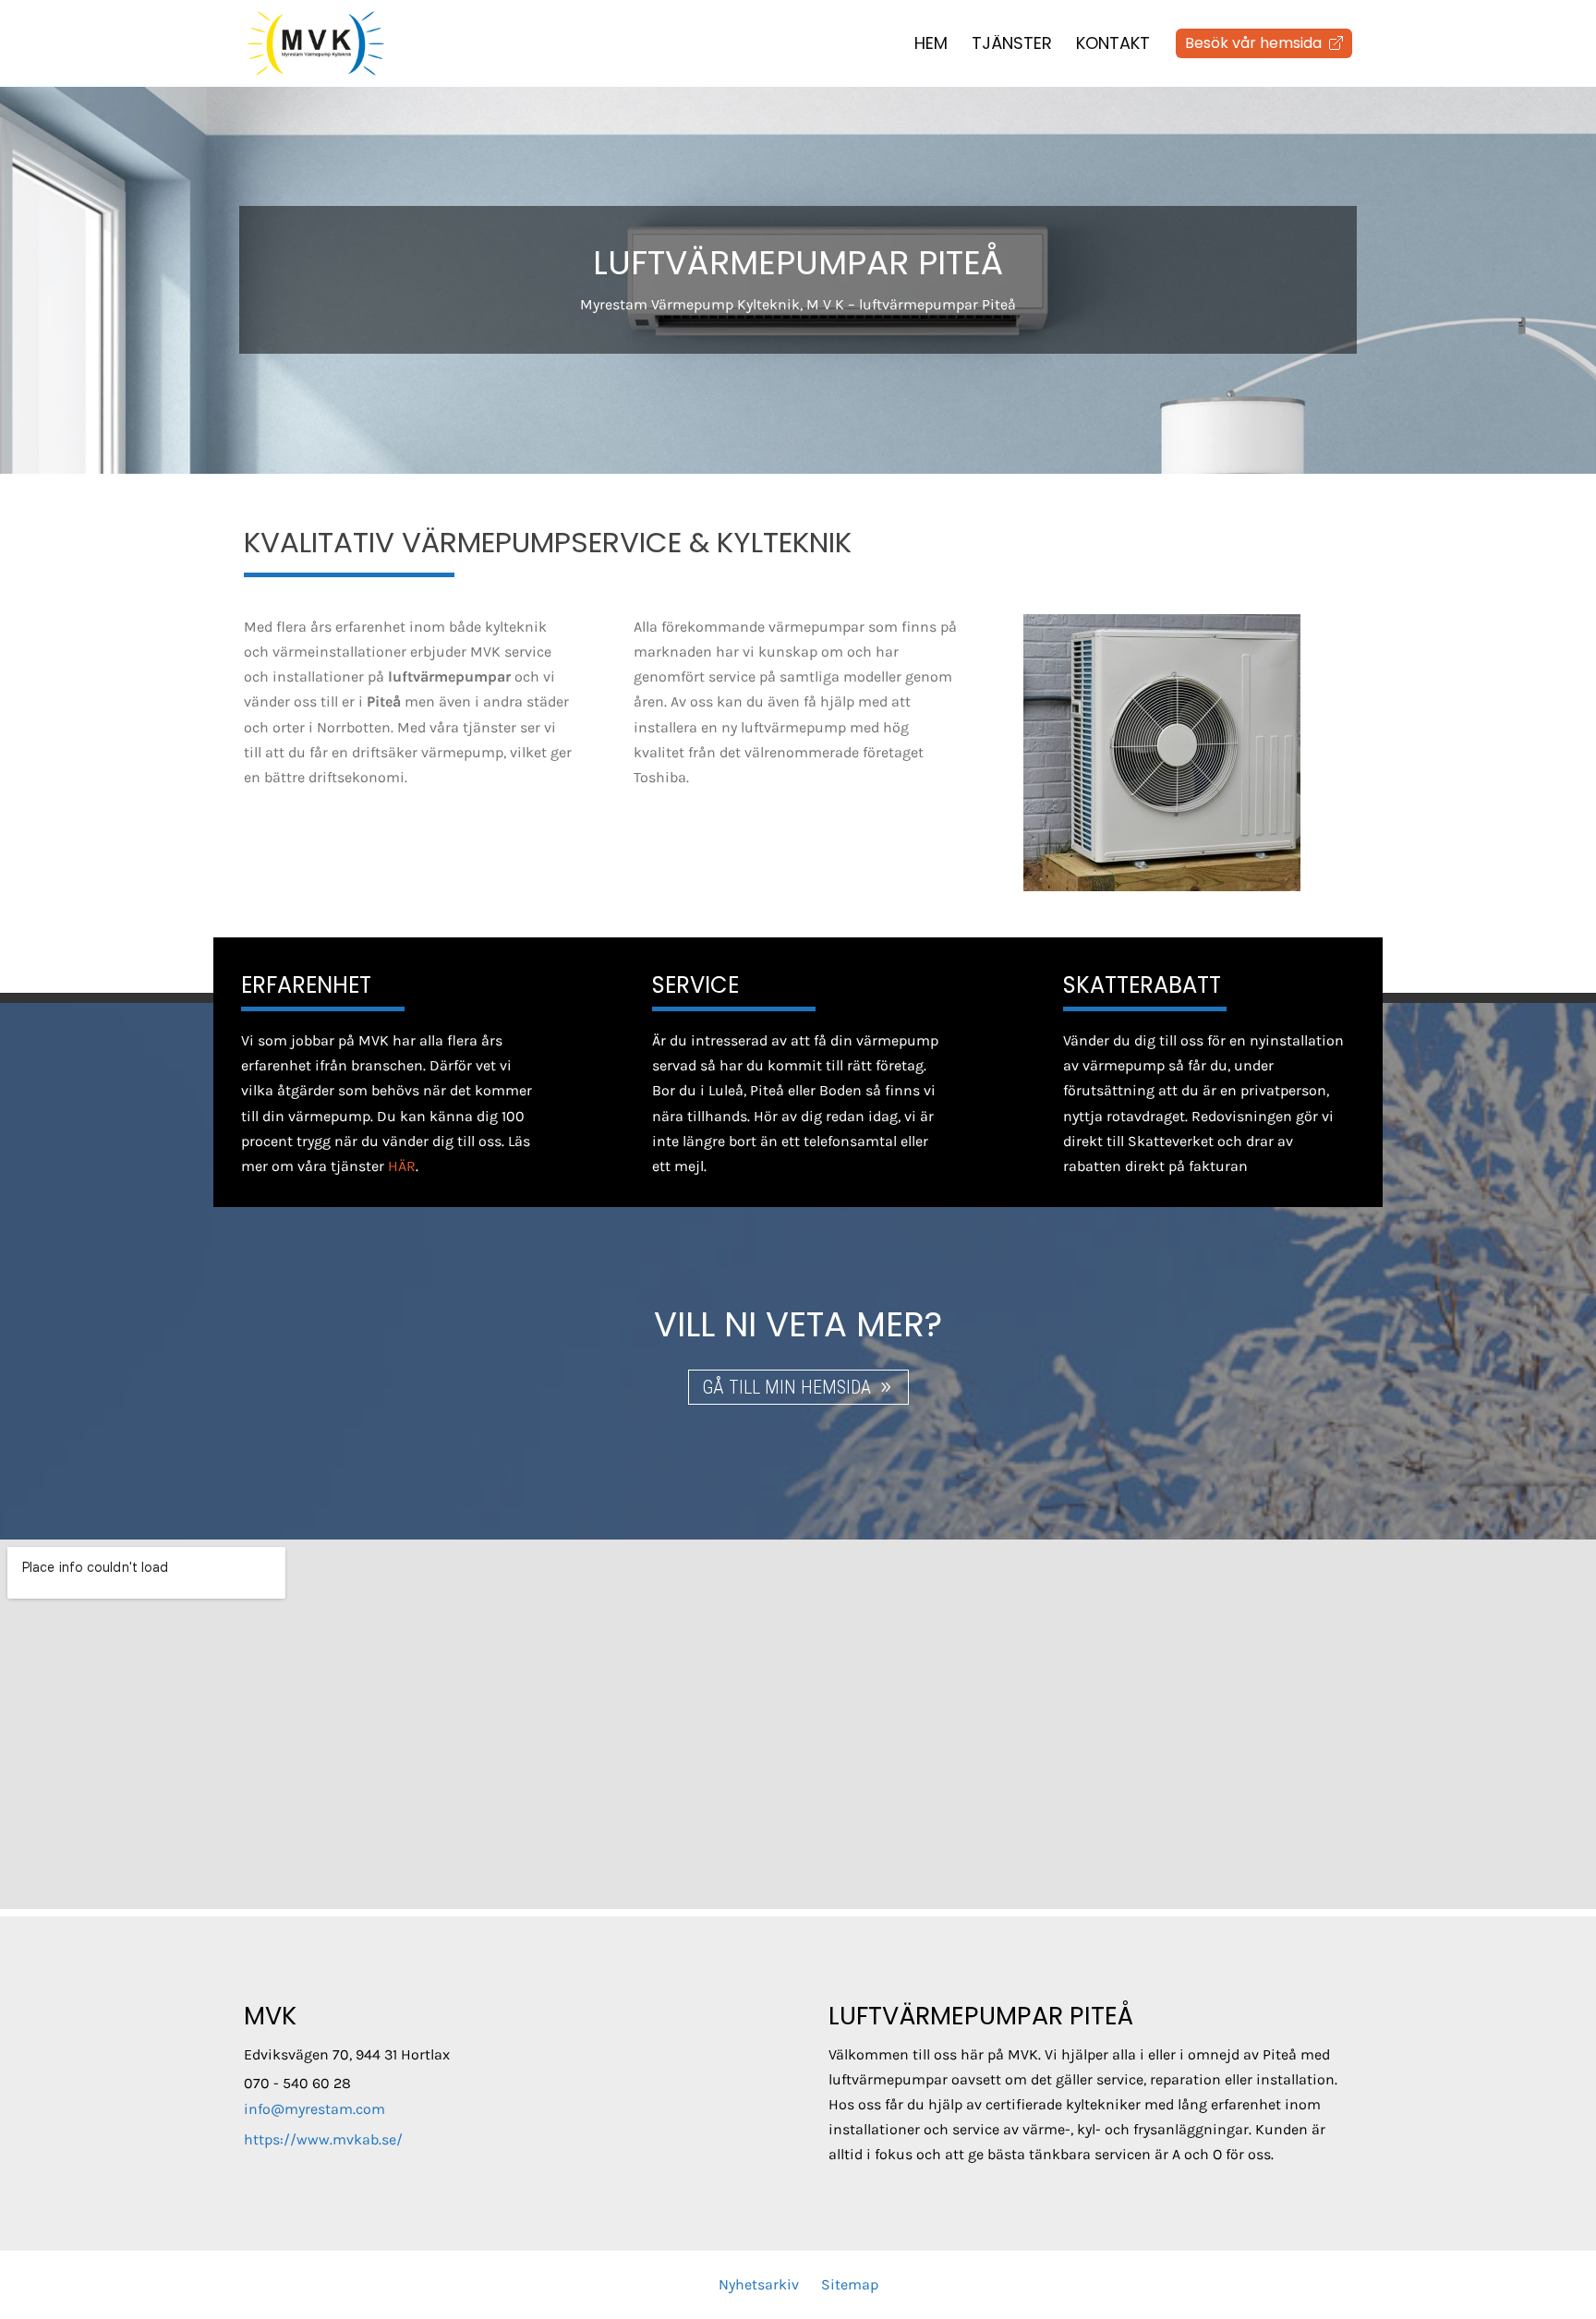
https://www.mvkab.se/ (323, 2139)
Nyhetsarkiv (759, 2284)
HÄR (402, 1166)
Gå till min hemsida (786, 1387)
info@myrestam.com (314, 2109)
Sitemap (850, 2284)
